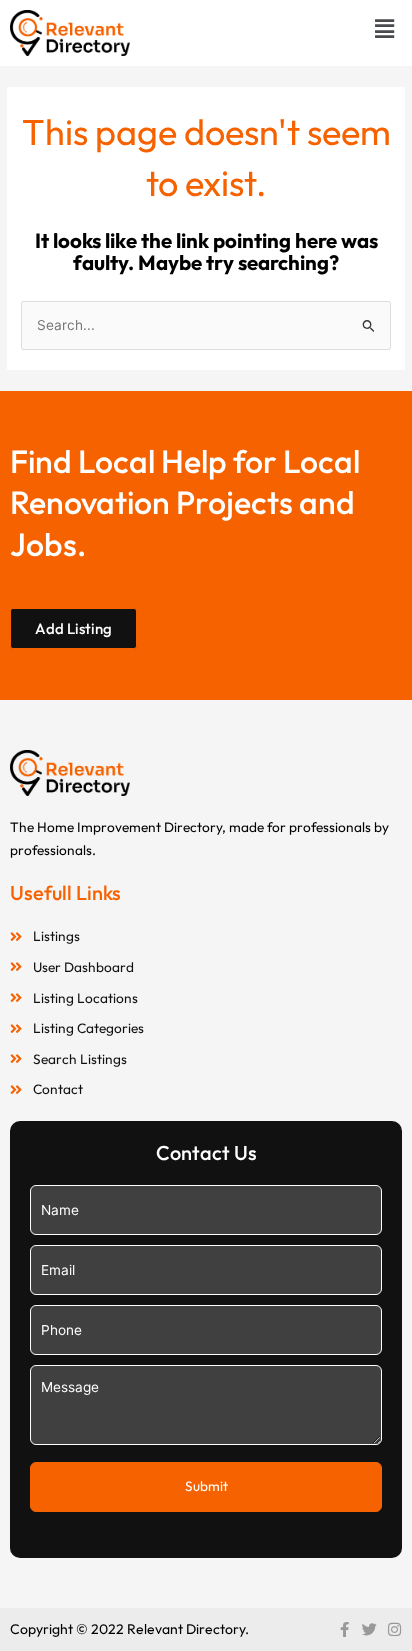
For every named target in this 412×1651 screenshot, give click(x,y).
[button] (385, 28)
